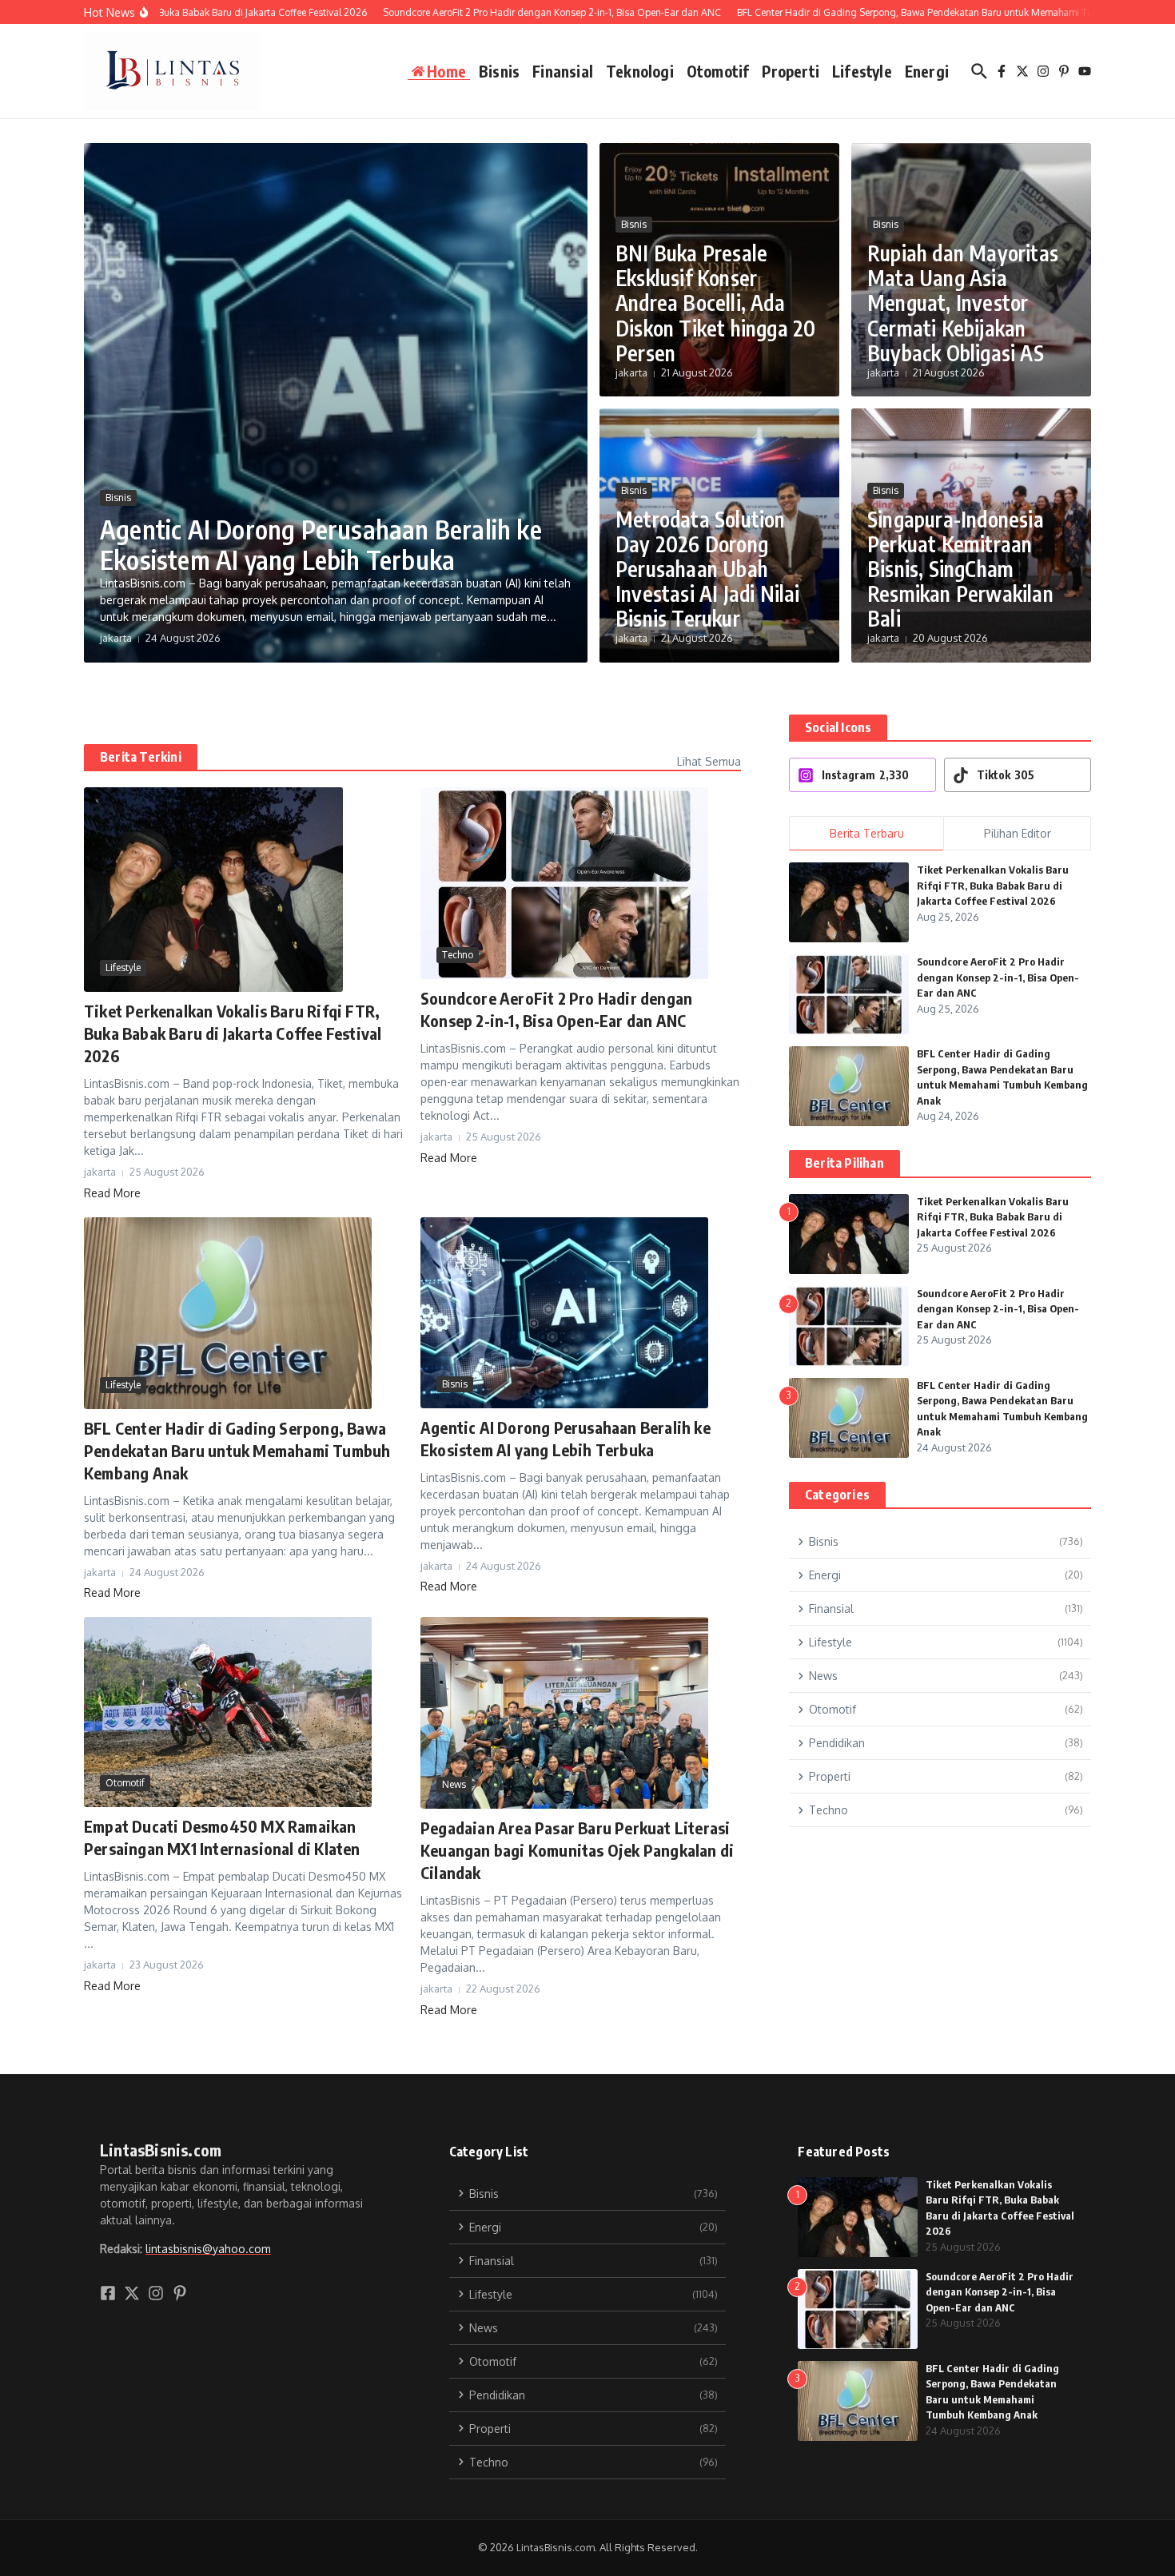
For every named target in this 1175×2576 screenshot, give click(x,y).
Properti (791, 71)
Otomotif (718, 71)
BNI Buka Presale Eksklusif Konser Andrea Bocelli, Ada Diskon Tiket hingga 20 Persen (715, 303)
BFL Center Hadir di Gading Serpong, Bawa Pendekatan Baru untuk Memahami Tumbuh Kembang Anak (237, 1450)
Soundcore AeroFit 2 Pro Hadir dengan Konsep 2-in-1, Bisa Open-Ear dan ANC (998, 977)
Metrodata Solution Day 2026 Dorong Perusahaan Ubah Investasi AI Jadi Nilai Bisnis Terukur (708, 569)
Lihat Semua (709, 761)
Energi (927, 71)
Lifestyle (862, 71)
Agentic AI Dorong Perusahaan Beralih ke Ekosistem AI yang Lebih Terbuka (321, 544)
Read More (112, 1193)
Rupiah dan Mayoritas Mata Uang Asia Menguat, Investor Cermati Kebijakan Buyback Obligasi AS (963, 303)
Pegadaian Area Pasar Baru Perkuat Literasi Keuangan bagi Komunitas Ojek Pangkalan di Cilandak (577, 1850)
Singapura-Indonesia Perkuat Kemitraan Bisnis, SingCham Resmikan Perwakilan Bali (960, 569)
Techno (458, 955)
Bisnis (499, 71)
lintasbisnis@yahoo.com (208, 2249)
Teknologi (640, 71)
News (454, 1784)
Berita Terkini (141, 757)
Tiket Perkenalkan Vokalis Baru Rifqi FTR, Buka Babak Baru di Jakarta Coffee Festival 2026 (233, 1033)
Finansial (563, 71)
